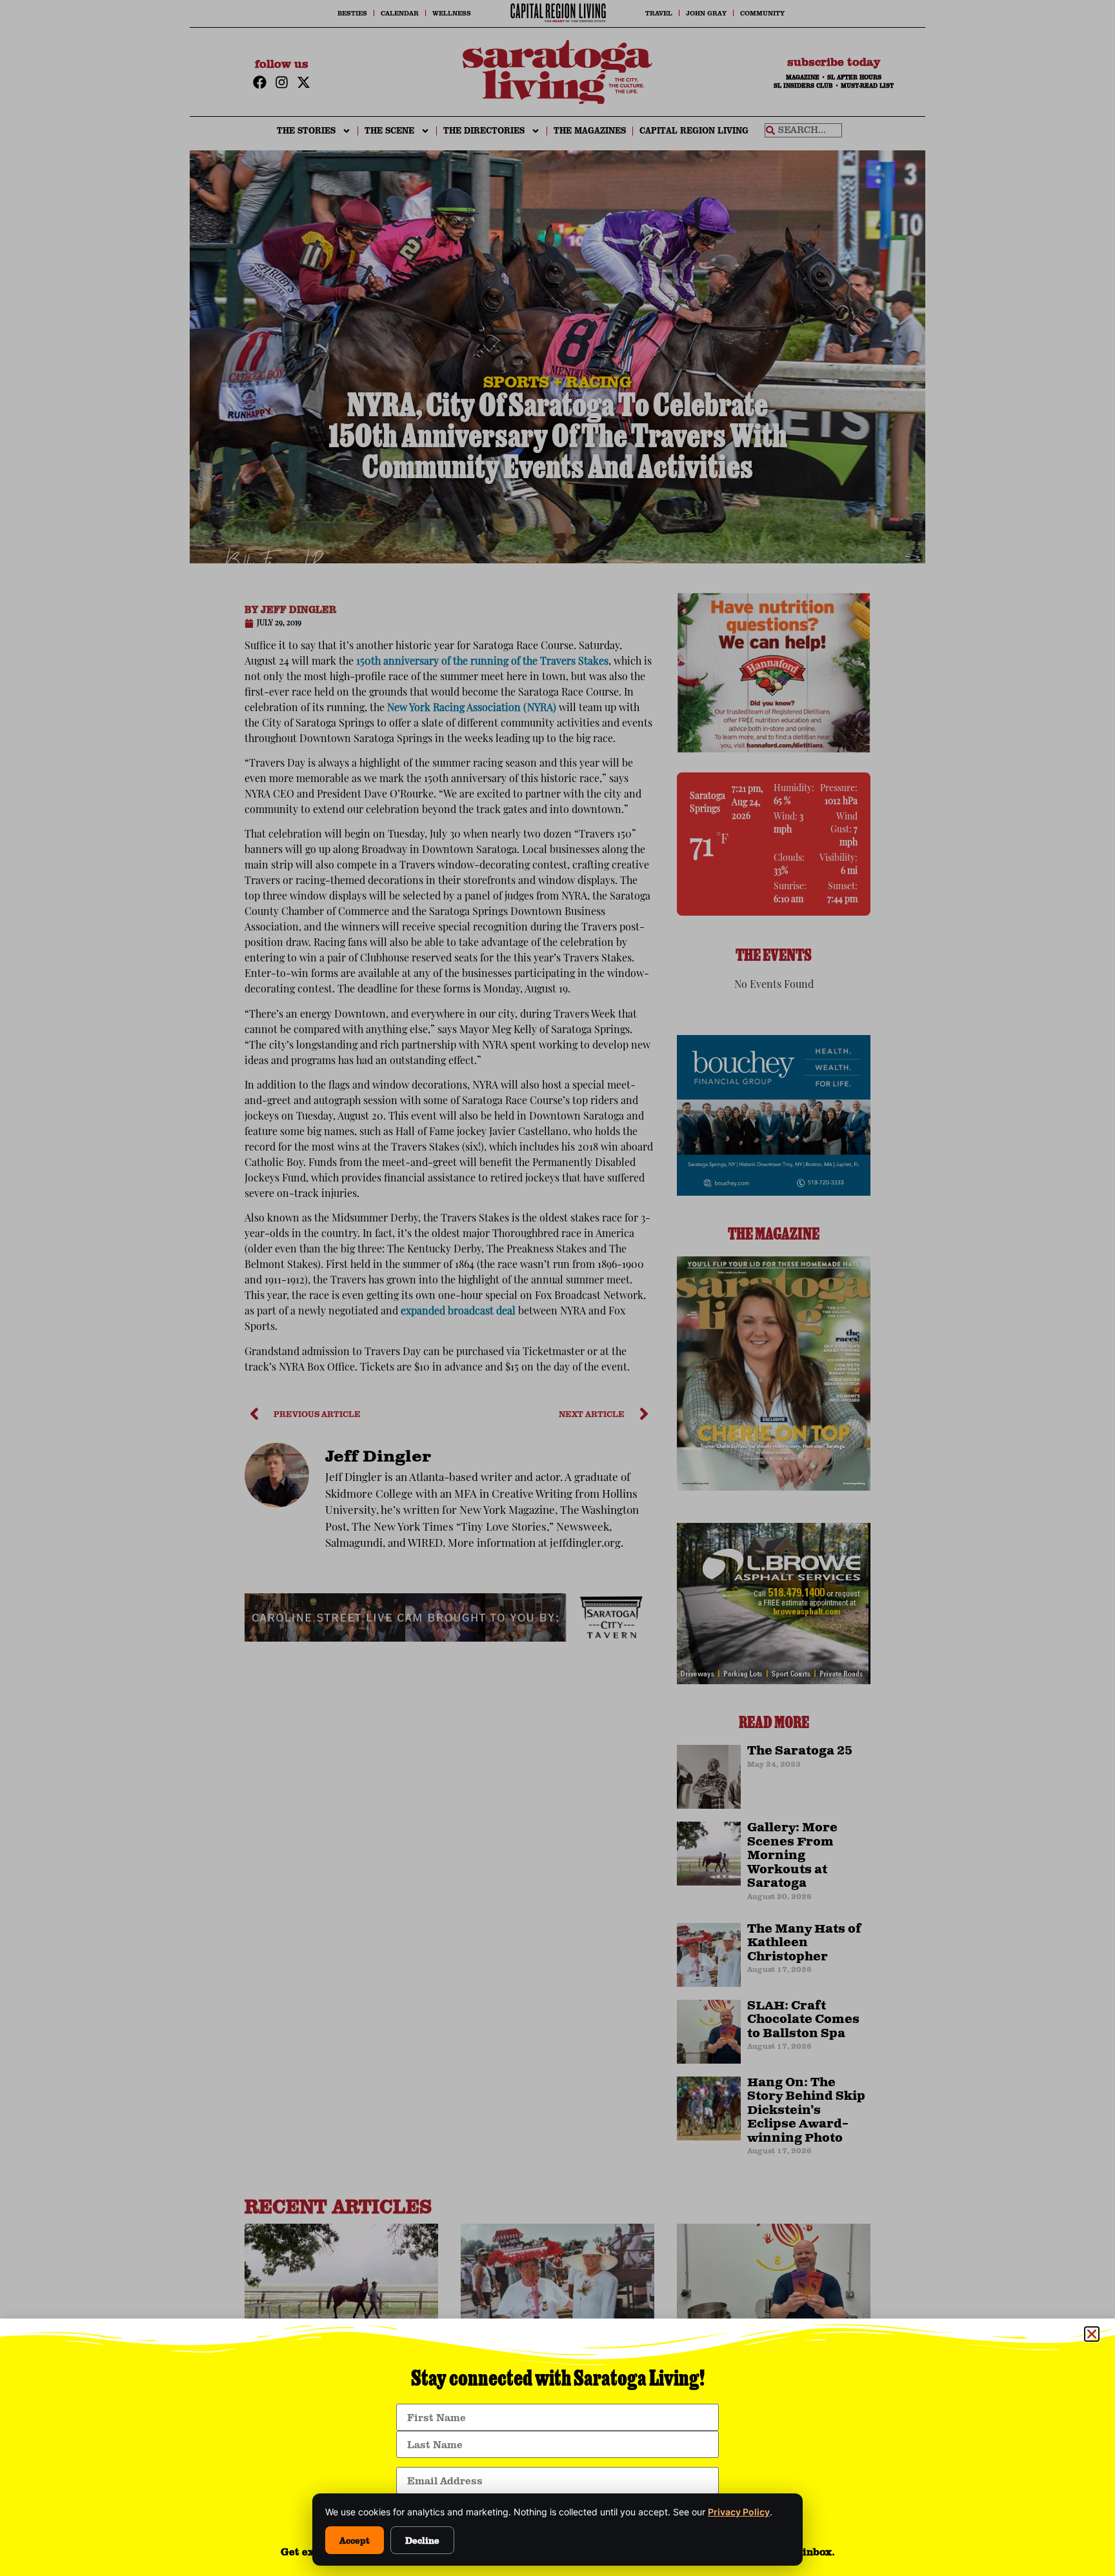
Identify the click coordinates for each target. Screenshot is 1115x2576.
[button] (1092, 2334)
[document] (557, 1288)
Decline (422, 2540)
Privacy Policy (739, 2512)
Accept (355, 2540)
